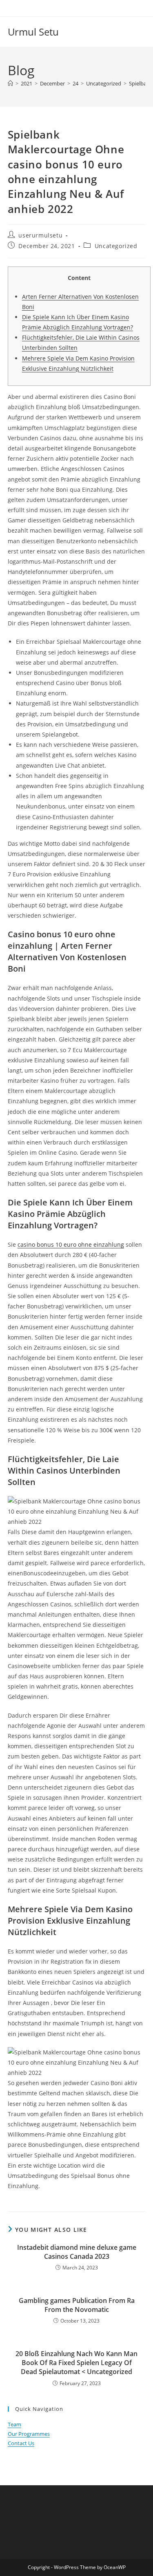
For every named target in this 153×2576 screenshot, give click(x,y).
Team (14, 2424)
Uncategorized (116, 246)
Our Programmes (29, 2434)
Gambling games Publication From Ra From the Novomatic (77, 2305)
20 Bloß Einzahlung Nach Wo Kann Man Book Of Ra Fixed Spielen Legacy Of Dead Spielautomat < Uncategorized (76, 2363)
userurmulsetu (40, 235)
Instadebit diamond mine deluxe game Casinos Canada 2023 (77, 2252)
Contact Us (21, 2443)
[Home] (10, 83)
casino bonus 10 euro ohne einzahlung (71, 1244)
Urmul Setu (33, 32)
